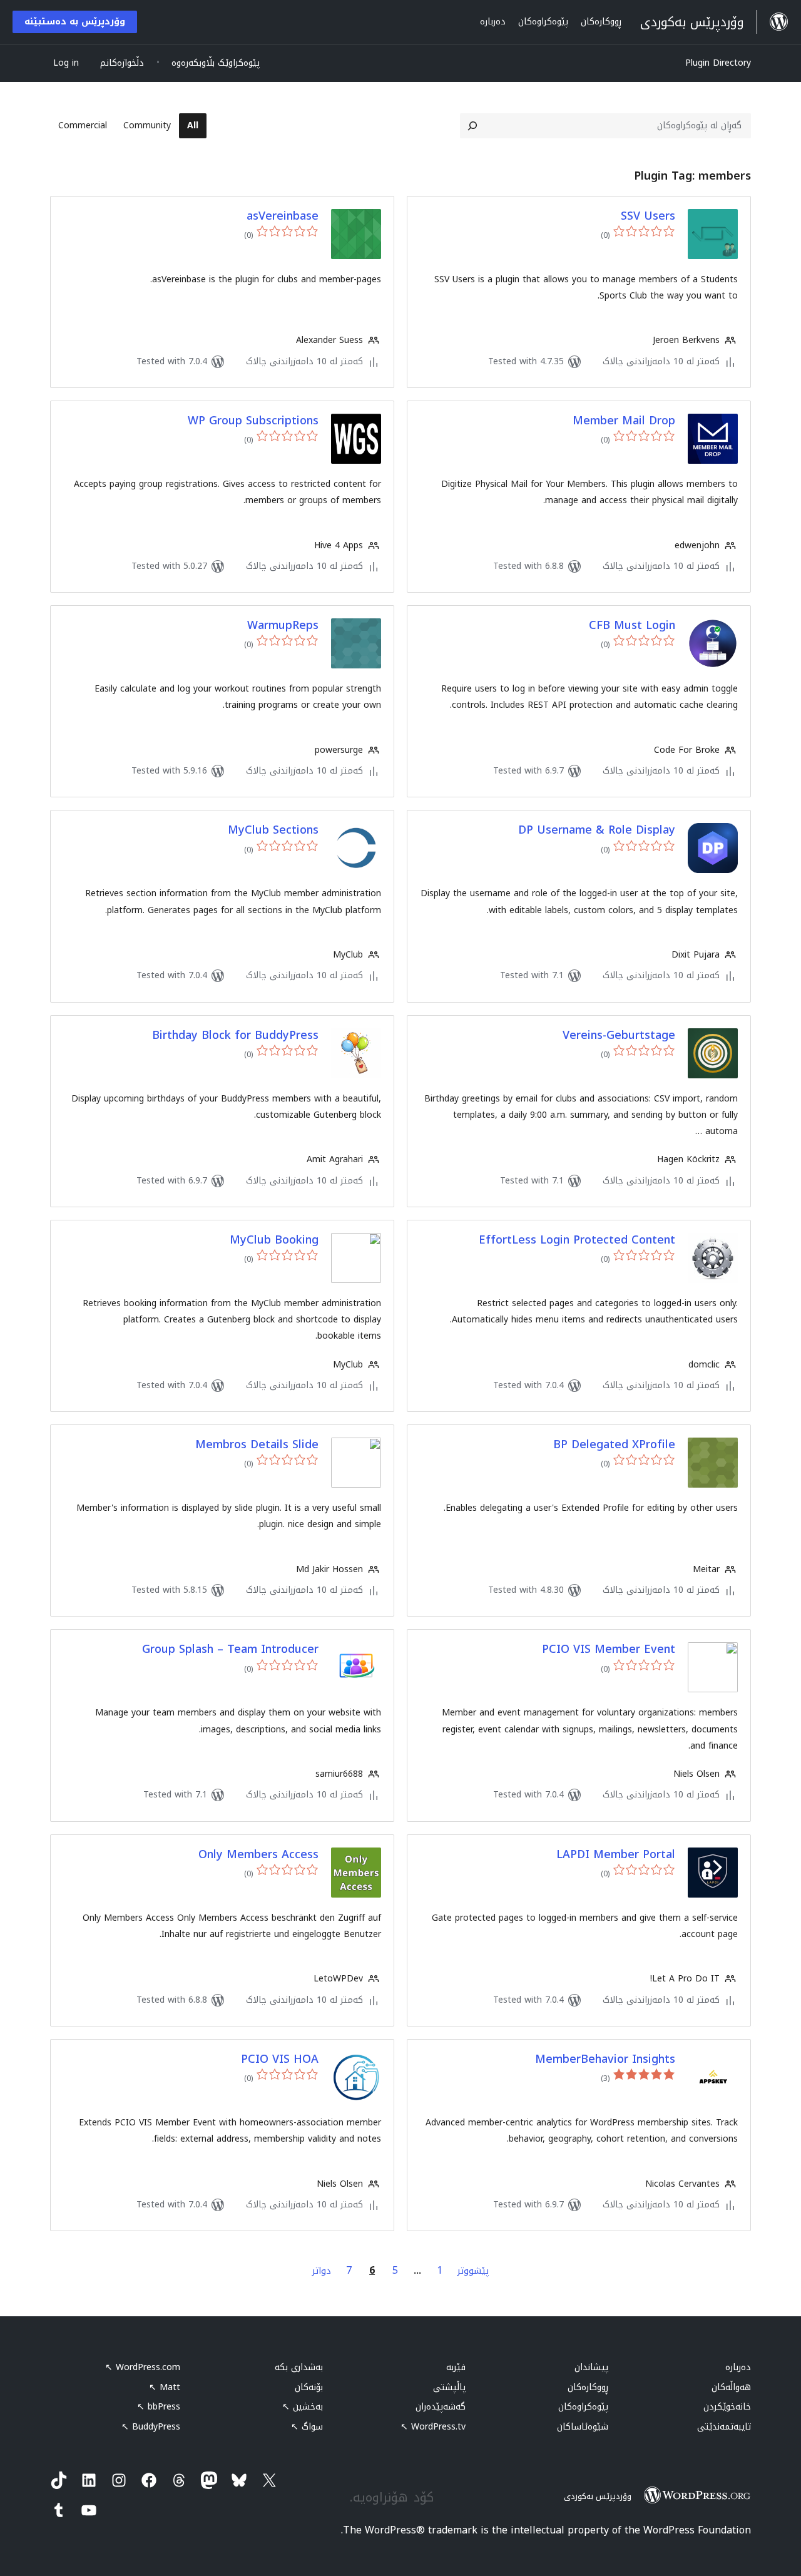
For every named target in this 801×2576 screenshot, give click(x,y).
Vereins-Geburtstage (619, 1035)
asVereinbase (283, 216)
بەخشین (303, 2407)
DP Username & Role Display (597, 830)
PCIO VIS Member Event (609, 1649)
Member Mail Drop (624, 421)
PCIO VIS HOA (280, 2059)
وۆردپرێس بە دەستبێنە (75, 22)
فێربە (456, 2367)
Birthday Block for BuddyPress (235, 1035)
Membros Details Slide (257, 1445)
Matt (165, 2387)
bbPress (159, 2407)
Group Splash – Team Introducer (230, 1649)
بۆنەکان (309, 2387)
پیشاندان (591, 2367)
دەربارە (738, 2367)
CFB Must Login (632, 626)
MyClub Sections (273, 830)
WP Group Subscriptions (253, 421)
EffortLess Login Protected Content (577, 1240)
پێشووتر (473, 2271)
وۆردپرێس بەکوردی (598, 2496)
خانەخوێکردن (727, 2407)
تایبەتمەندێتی (724, 2427)
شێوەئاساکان (583, 2427)
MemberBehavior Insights (605, 2059)
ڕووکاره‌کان (588, 2387)
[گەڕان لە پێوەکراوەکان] (472, 126)
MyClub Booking (274, 1240)
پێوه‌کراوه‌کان (583, 2407)
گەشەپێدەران (441, 2407)
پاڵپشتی (449, 2387)
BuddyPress (151, 2427)
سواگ (307, 2427)
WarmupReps (283, 626)
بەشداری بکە (299, 2367)
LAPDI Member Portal (616, 1855)
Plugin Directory (718, 63)
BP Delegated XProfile (614, 1445)
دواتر (322, 2271)
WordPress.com (143, 2367)
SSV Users (648, 216)
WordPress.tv (433, 2427)
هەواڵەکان (731, 2387)
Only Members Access (258, 1855)
